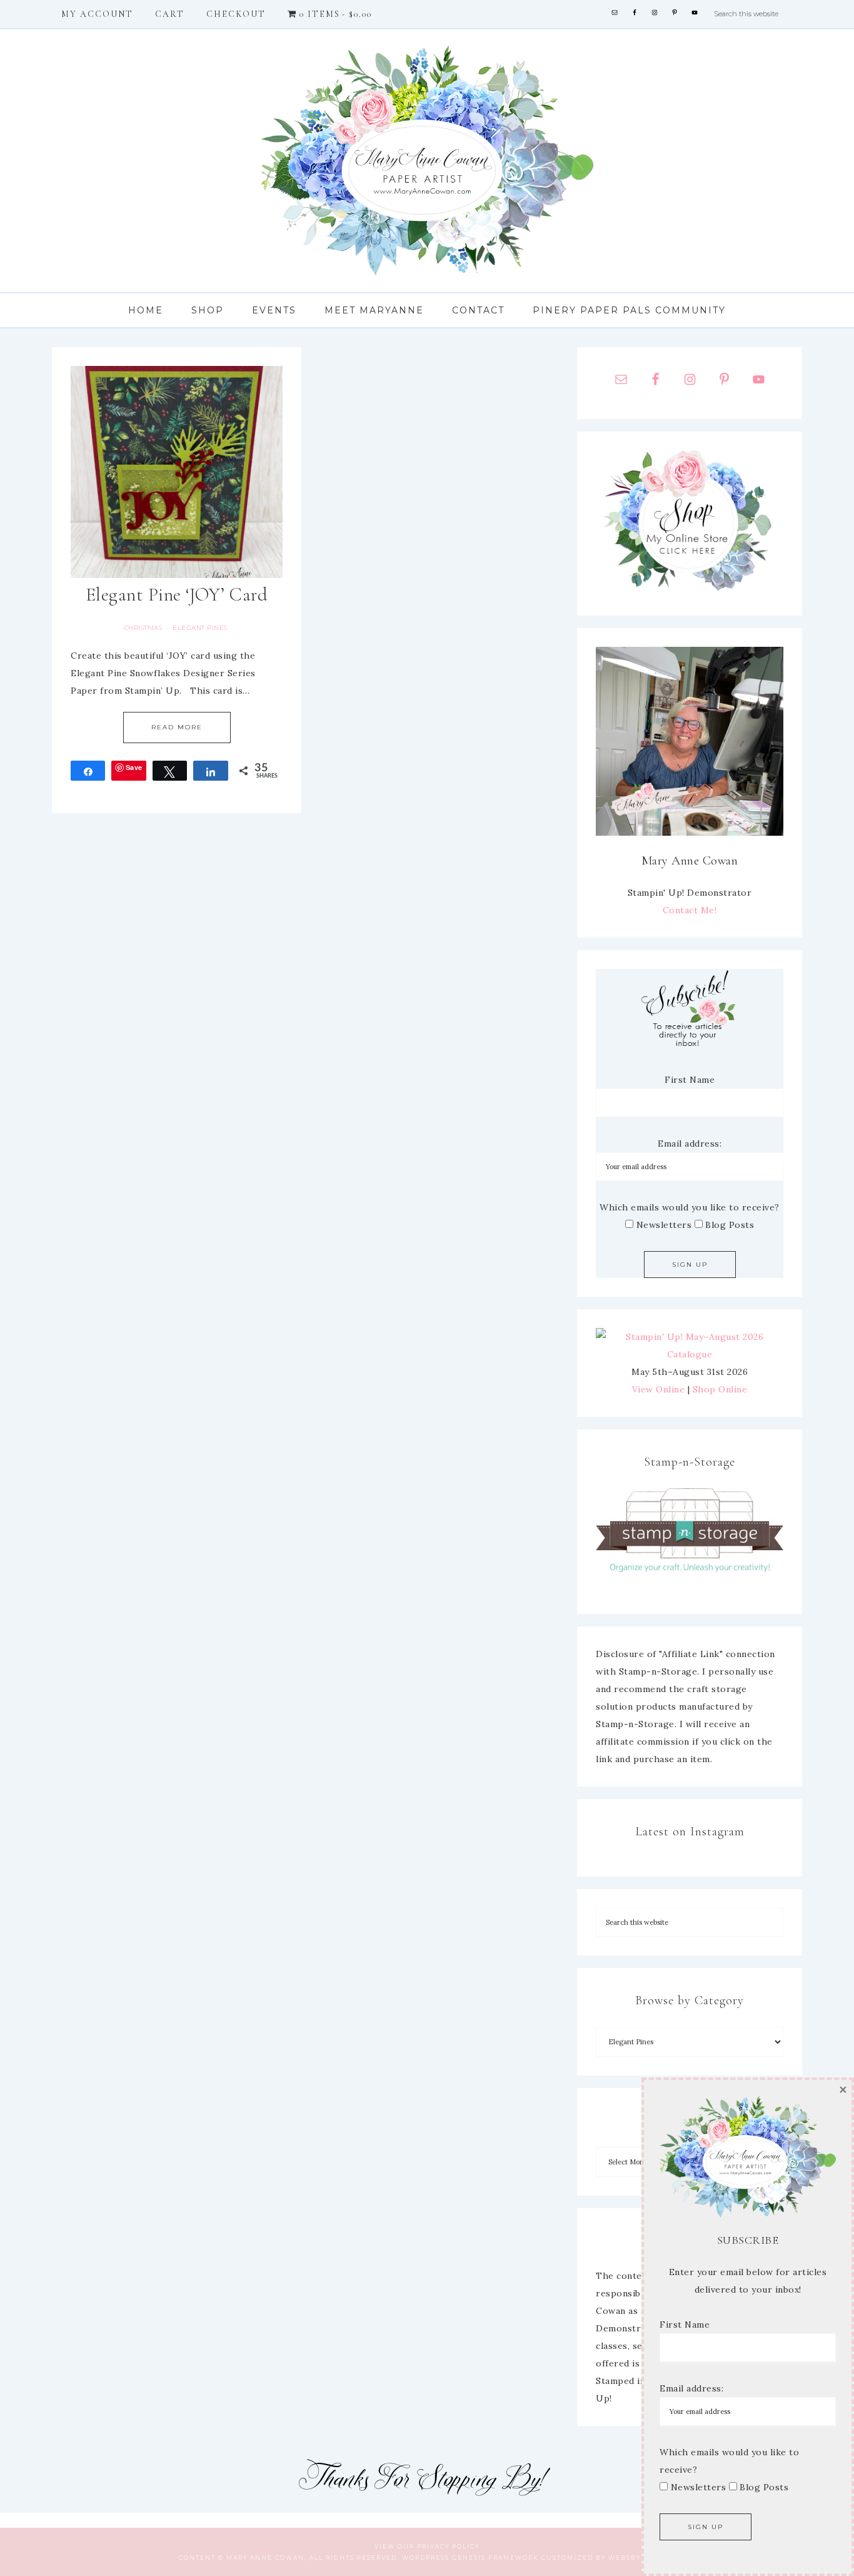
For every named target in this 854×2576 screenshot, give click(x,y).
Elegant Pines (200, 628)
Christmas (143, 628)
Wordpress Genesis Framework (470, 2558)
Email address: (690, 1143)
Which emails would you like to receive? (690, 1207)
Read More (177, 727)
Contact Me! (690, 910)
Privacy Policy (448, 2546)
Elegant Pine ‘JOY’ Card (177, 595)
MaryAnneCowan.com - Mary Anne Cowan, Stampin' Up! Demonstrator (427, 161)
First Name (690, 1080)
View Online (659, 1389)
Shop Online (720, 1389)
